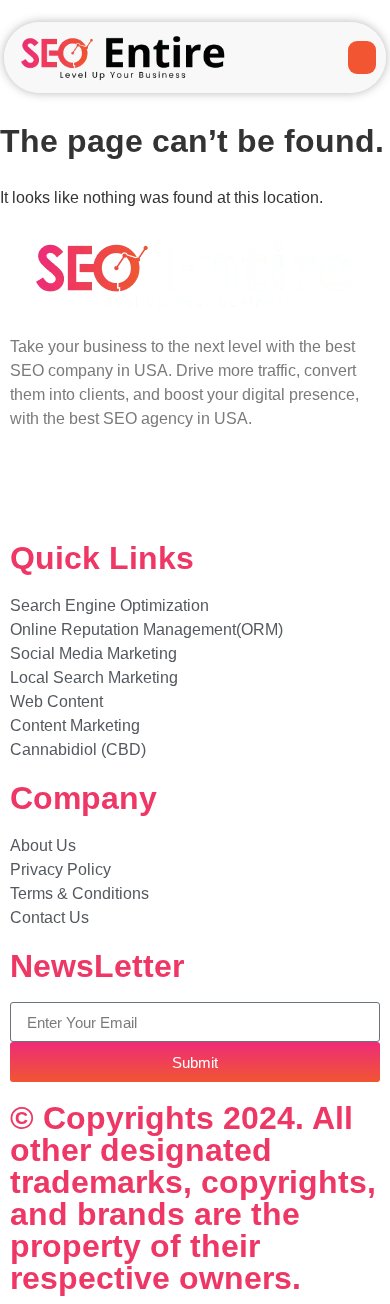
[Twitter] (89, 490)
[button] (362, 57)
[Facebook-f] (35, 490)
